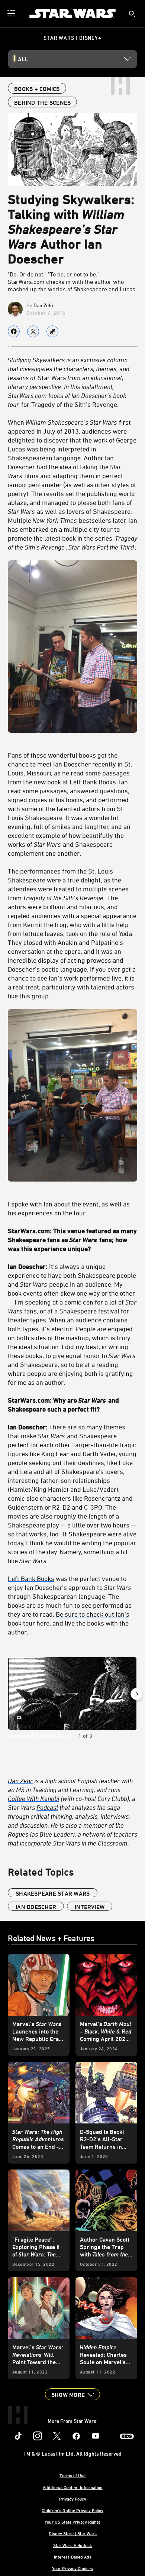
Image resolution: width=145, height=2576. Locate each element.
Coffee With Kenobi (33, 1798)
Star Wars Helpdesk (72, 2545)
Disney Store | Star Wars (73, 2533)
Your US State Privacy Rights (72, 2522)
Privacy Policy (73, 2499)
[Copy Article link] (52, 331)
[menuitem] (12, 13)
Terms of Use (72, 2475)
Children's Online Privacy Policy (72, 2510)
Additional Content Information (73, 2487)
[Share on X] (33, 331)
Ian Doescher (36, 1907)
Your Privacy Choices (72, 2568)
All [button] (23, 59)
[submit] (132, 14)
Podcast (47, 1807)
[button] (72, 2394)
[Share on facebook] (14, 331)
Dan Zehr (44, 305)
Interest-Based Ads (73, 2557)
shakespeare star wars (53, 1893)
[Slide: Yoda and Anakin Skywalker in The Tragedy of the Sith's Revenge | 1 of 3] (72, 1694)
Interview (90, 1907)
